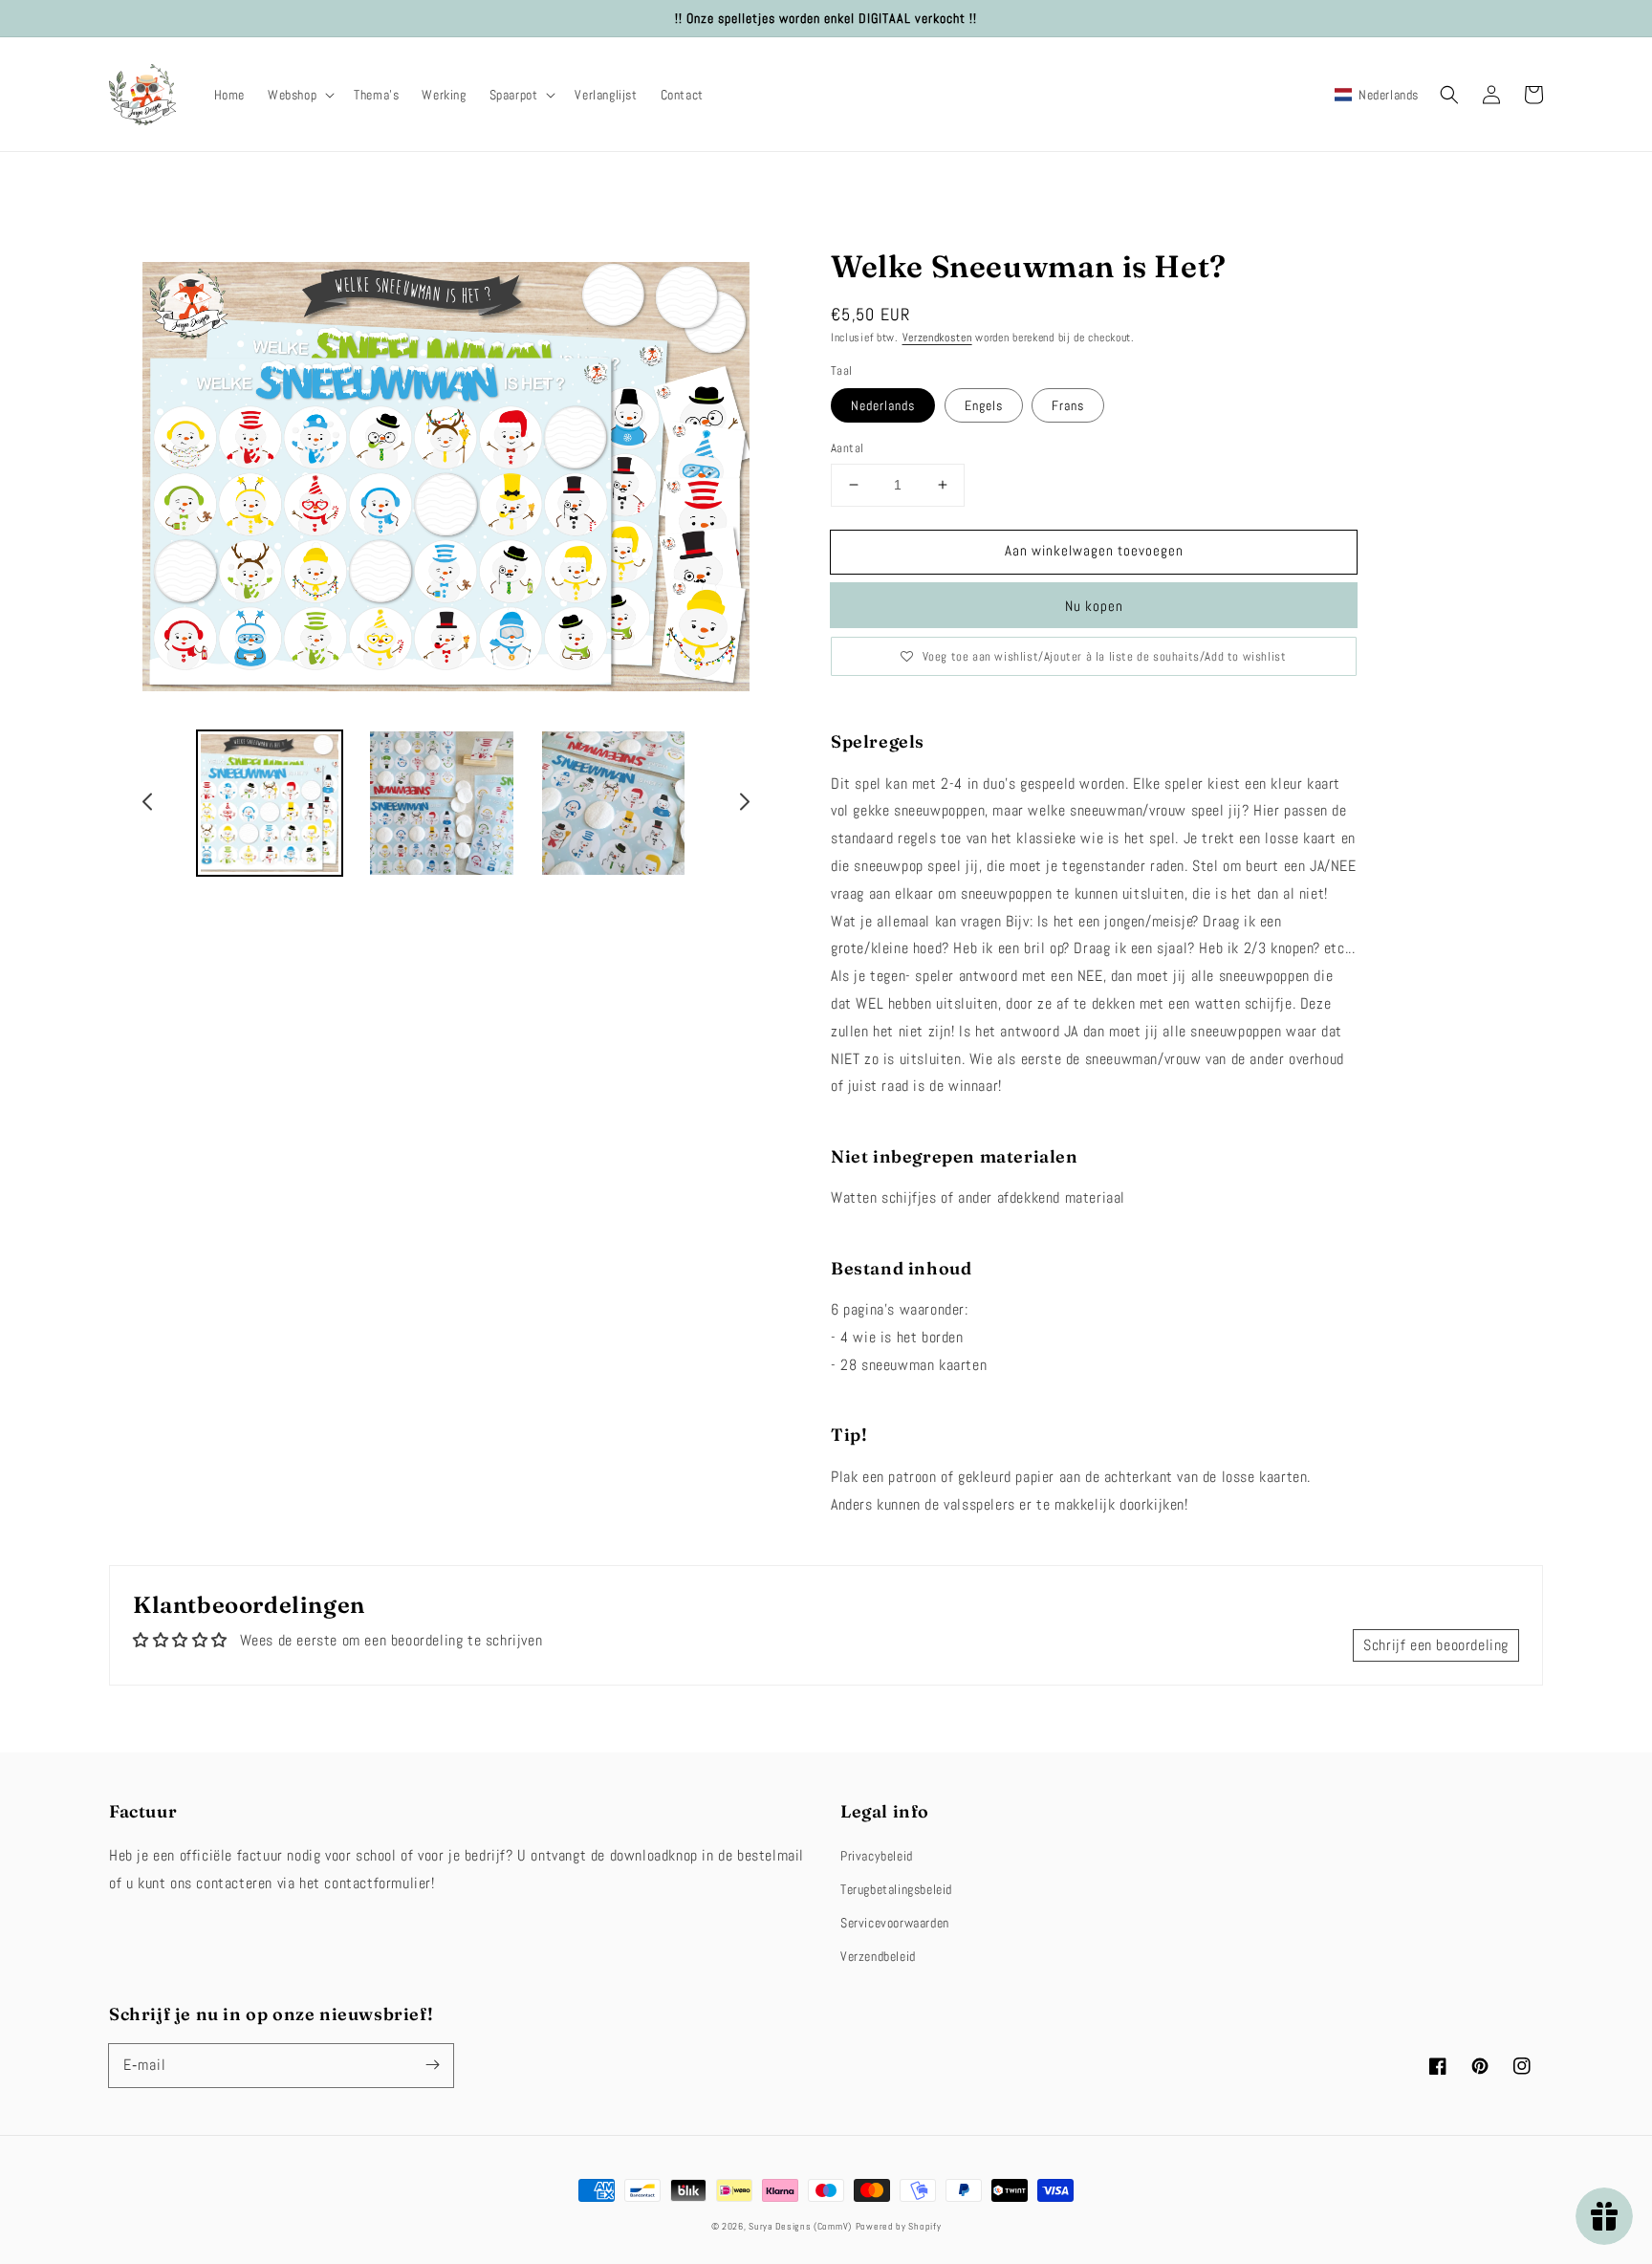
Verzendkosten (937, 337)
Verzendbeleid (878, 1956)
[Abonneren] (432, 2065)
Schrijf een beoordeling (1436, 1645)
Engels (984, 405)
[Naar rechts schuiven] (744, 804)
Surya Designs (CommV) (800, 2226)
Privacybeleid (877, 1856)
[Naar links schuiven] (148, 804)
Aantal (847, 448)
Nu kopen (1094, 606)
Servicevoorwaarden (895, 1923)
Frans (1068, 405)
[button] (299, 95)
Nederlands (883, 405)
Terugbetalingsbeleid (896, 1889)
